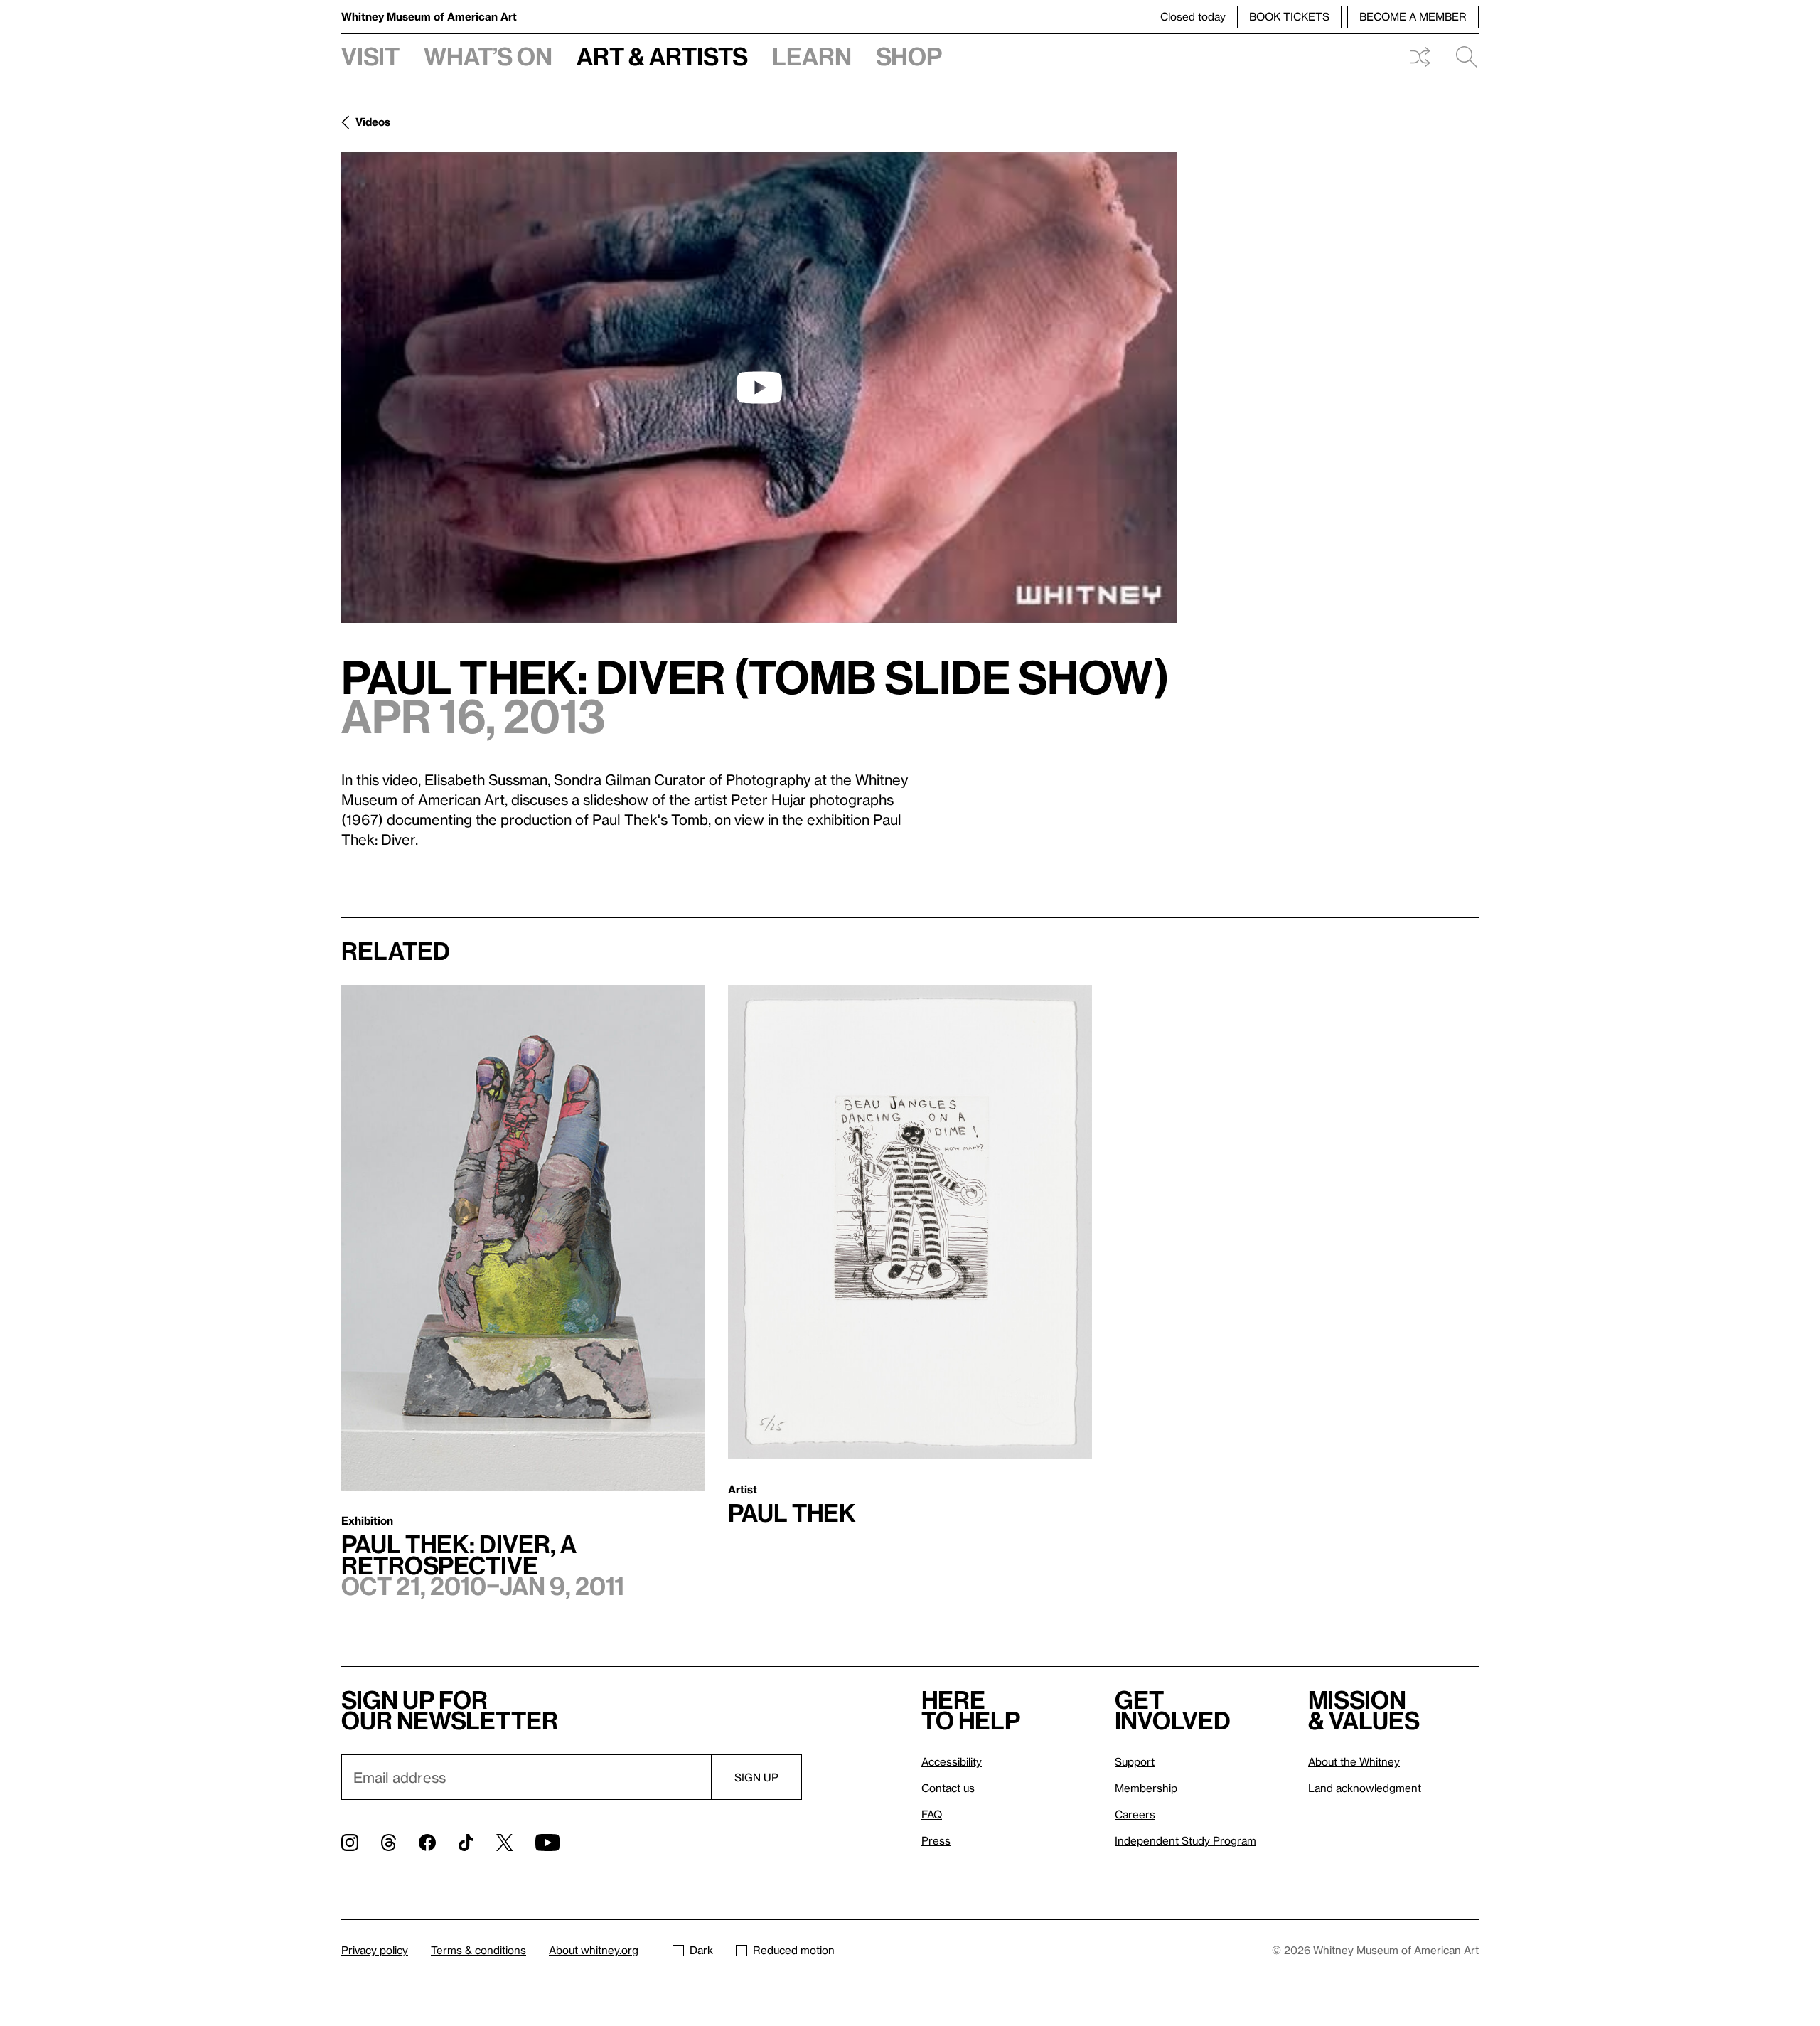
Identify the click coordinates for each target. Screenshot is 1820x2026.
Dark (701, 1950)
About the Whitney (1354, 1761)
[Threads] (389, 1843)
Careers (1135, 1814)
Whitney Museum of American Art (429, 16)
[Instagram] (350, 1843)
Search (1461, 57)
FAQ (932, 1814)
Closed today (1193, 16)
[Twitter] (504, 1843)
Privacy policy (375, 1950)
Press (936, 1840)
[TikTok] (466, 1843)
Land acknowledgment (1365, 1788)
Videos (373, 122)
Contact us (948, 1788)
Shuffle (1420, 57)
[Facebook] (427, 1843)
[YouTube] (547, 1843)
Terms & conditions (478, 1950)
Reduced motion (794, 1950)
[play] (759, 388)
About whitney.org (594, 1950)
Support (1135, 1761)
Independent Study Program (1185, 1840)
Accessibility (952, 1761)
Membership (1146, 1788)
